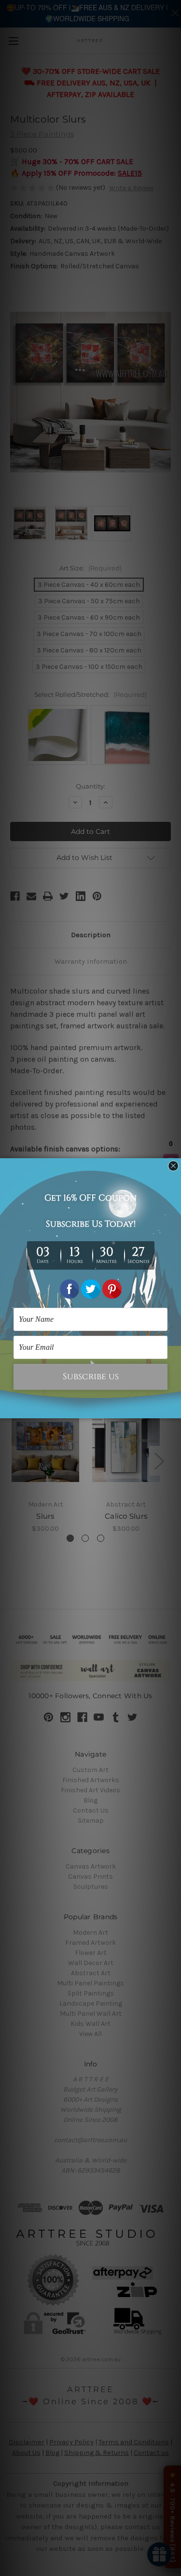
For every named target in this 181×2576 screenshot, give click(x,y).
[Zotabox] (175, 1410)
